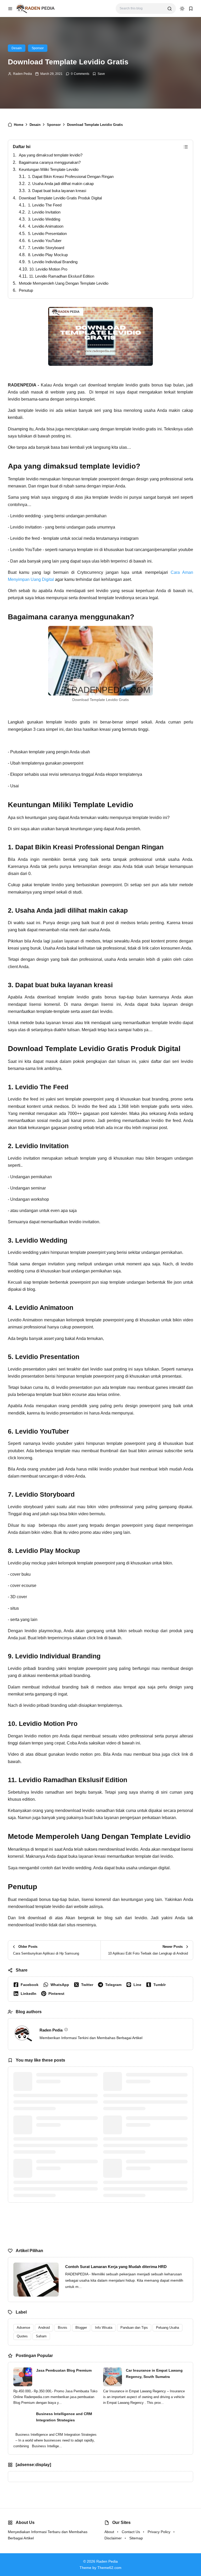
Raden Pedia (23, 74)
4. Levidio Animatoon (46, 226)
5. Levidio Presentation (47, 234)
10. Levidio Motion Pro (48, 269)
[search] (170, 9)
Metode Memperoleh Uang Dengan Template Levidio (64, 283)
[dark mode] (182, 9)
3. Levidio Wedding (44, 219)
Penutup (26, 290)
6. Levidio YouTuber (45, 241)
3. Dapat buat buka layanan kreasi (57, 191)
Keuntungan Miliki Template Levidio (49, 169)
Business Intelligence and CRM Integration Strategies (64, 2417)
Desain (17, 48)
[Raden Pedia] (35, 8)
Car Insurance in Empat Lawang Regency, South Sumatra (154, 2373)
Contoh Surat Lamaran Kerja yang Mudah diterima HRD (116, 2267)
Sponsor (38, 48)
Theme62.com (109, 2568)
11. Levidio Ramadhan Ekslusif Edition (62, 276)
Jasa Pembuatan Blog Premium (64, 2370)
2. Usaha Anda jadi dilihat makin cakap (61, 184)
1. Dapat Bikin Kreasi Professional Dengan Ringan (71, 176)
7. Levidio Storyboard (46, 248)
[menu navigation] (10, 9)
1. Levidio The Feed (45, 205)
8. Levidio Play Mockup (48, 255)
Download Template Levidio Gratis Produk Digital (60, 198)
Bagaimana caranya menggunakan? (50, 162)
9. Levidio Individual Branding (53, 262)
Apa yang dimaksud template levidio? (51, 155)
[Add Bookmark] (99, 74)
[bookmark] (191, 9)
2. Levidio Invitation (44, 212)
